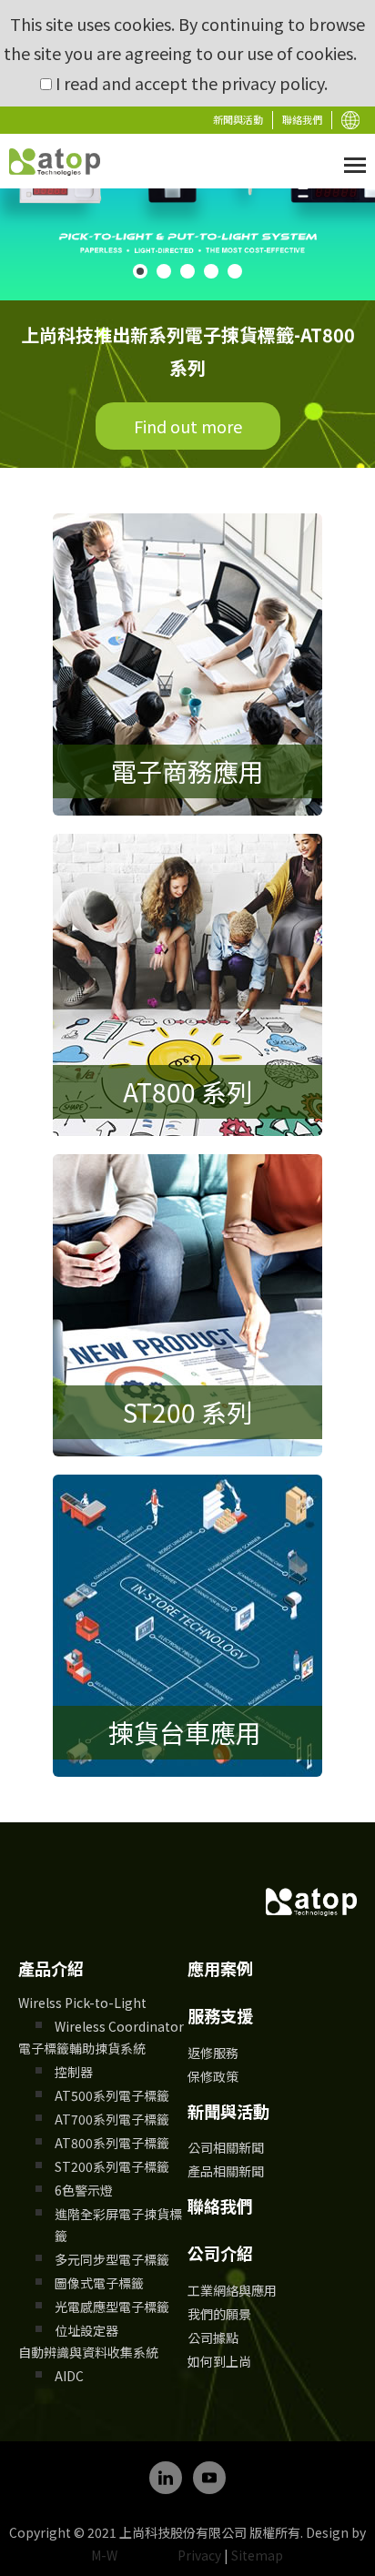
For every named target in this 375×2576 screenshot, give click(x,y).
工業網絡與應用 (232, 2290)
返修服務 (213, 2053)
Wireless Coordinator (119, 2026)
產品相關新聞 (226, 2171)
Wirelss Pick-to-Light (82, 2003)
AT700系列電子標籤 (112, 2119)
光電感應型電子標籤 (112, 2307)
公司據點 (213, 2338)
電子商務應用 (187, 771)
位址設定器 (86, 2330)
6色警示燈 (84, 2190)
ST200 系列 (187, 1412)
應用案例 (220, 1968)
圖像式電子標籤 (99, 2283)
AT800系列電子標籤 (112, 2143)
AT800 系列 (187, 1091)
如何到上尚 (219, 2361)
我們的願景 (219, 2314)
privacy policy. (274, 83)
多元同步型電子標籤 (112, 2259)
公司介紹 (220, 2253)
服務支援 (220, 2015)
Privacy (199, 2555)
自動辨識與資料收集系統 (88, 2352)
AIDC (69, 2376)
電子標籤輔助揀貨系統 (82, 2048)
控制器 (74, 2072)
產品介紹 (51, 1968)
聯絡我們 (302, 119)
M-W (104, 2555)
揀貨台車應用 (187, 1732)
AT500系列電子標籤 (112, 2095)
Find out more (188, 426)
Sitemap (257, 2555)
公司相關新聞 (226, 2147)
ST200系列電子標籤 (112, 2166)
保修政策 (213, 2076)
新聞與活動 (238, 119)
